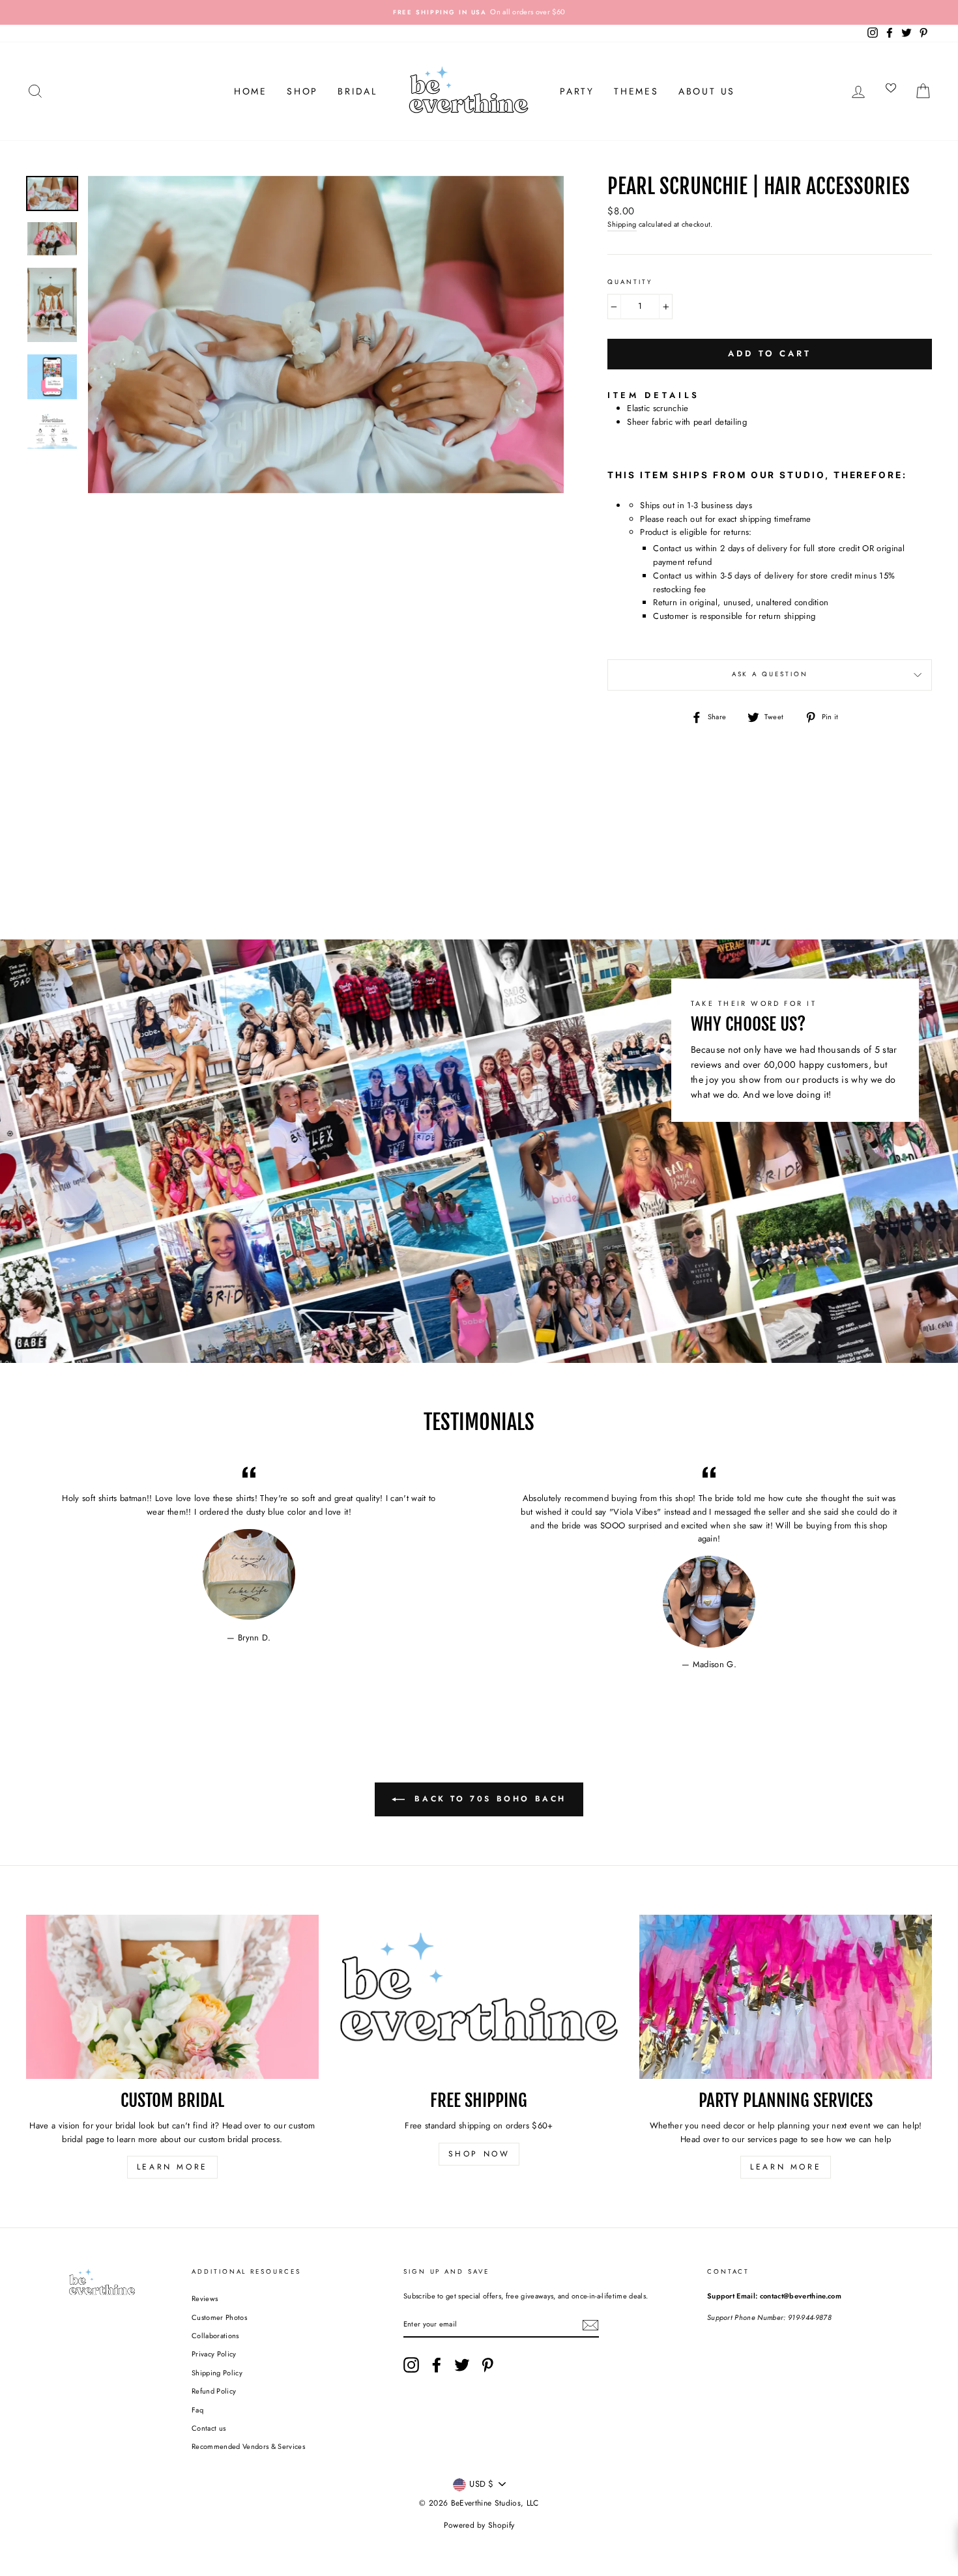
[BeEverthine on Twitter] (462, 2365)
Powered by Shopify (479, 2525)
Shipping (622, 224)
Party (577, 91)
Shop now (479, 2154)
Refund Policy (214, 2391)
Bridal (357, 91)
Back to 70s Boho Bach (488, 1799)
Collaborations (215, 2336)
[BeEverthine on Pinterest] (487, 2365)
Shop (302, 91)
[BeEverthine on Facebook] (437, 2365)
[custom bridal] (172, 1997)
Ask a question (770, 674)
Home (251, 91)
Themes (636, 91)
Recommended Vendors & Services (248, 2446)
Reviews (205, 2298)
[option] (479, 12)
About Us (707, 91)
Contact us (209, 2428)
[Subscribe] (590, 2325)
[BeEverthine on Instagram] (411, 2365)
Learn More (172, 2167)
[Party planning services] (786, 1997)
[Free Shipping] (479, 1997)
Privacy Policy (214, 2354)
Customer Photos (219, 2317)
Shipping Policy (217, 2373)
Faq (197, 2410)
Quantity (630, 282)
